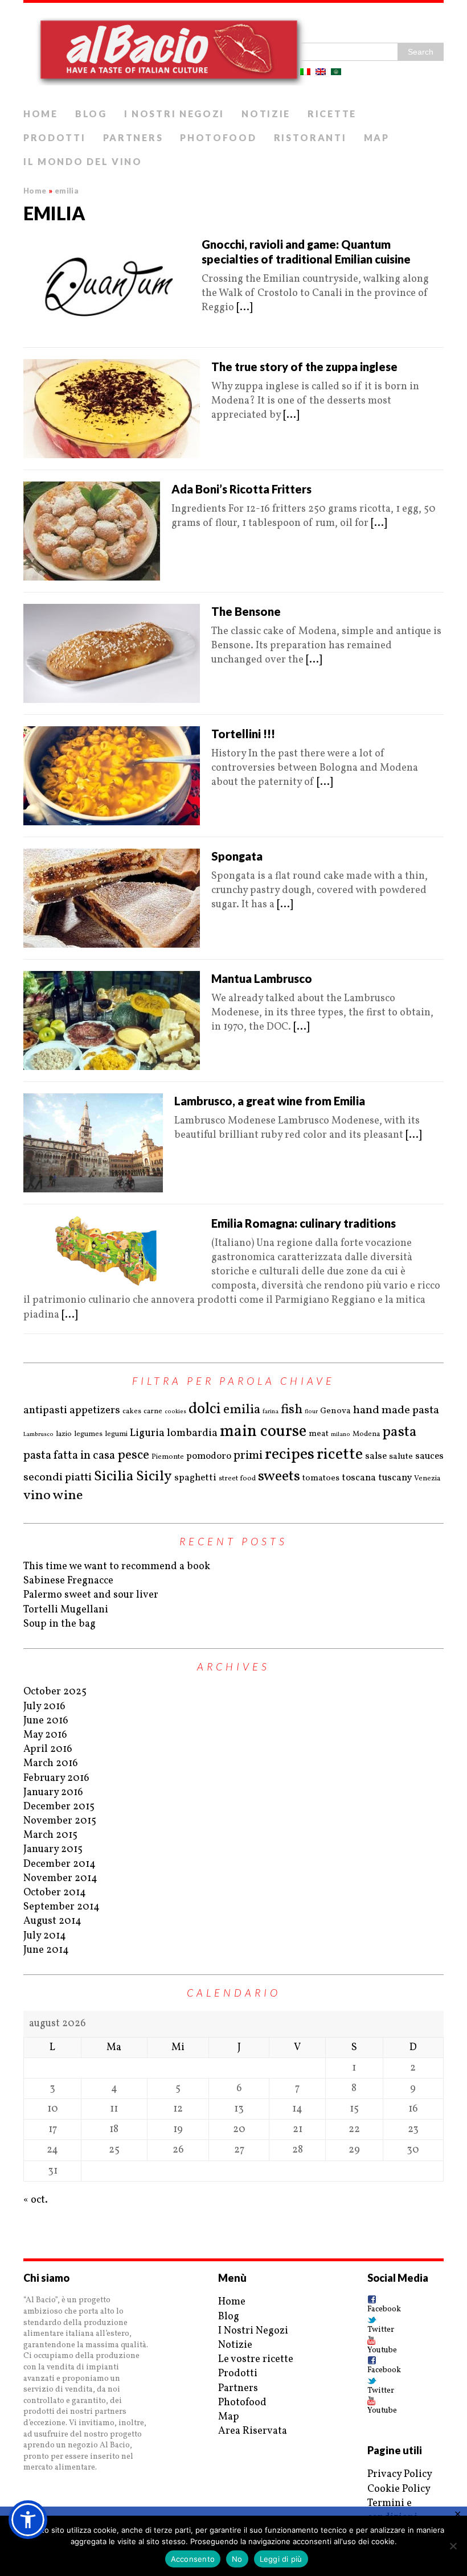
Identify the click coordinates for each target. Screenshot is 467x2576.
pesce (133, 1455)
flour (311, 1412)
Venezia (427, 1479)
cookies (175, 1412)
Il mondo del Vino (83, 161)
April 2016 (48, 1749)
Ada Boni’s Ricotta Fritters (241, 489)
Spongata (237, 856)
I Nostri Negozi (175, 114)
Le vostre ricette (256, 2359)
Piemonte (168, 1457)
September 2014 (62, 1907)
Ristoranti (310, 137)
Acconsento (193, 2559)
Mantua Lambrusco (262, 978)
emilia (242, 1410)
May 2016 (45, 1735)
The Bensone (246, 611)
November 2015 (60, 1821)
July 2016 (44, 1707)
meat (319, 1434)
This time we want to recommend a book (117, 1567)
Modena (366, 1434)
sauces (429, 1456)
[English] (321, 72)
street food (237, 1479)
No (237, 2559)
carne (153, 1412)
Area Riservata (253, 2431)
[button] (28, 2520)
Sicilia (114, 1477)
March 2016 (51, 1764)
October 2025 (55, 1692)
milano (341, 1434)
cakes (132, 1412)
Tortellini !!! (243, 734)
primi (248, 1456)
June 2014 (46, 1950)
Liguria (147, 1433)
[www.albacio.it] (233, 53)
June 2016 (46, 1721)
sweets (279, 1476)
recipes (290, 1454)
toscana (359, 1478)
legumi (116, 1434)
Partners (133, 137)
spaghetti (195, 1478)
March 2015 (50, 1835)
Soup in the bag (60, 1624)
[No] (453, 2546)
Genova (335, 1411)
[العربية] (336, 72)
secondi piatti (58, 1478)
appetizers (95, 1410)
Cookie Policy (399, 2489)
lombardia (192, 1433)
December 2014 (60, 1864)
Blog (91, 114)
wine (68, 1496)
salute (401, 1457)
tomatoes (321, 1478)
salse (376, 1456)
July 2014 (45, 1936)
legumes (88, 1434)
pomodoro (209, 1456)
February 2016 (56, 1778)
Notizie (266, 114)
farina (271, 1412)
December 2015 (59, 1807)
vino (37, 1496)
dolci (205, 1410)
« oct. (36, 2200)
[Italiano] (305, 72)
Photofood (218, 137)
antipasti (45, 1410)
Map (377, 137)
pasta (400, 1432)
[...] (244, 308)
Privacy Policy (400, 2474)
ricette (340, 1454)
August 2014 (52, 1921)
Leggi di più (281, 2559)
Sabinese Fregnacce (68, 1581)
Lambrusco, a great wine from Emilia (270, 1101)
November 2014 (60, 1878)
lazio (64, 1434)
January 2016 (53, 1793)
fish (292, 1410)
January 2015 (53, 1849)
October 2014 (55, 1893)
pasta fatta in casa (69, 1456)
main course (263, 1432)
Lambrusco (38, 1434)
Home (41, 114)
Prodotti (55, 137)
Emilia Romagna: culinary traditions (304, 1223)
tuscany (395, 1478)
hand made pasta (396, 1410)
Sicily (154, 1477)
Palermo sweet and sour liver (91, 1595)
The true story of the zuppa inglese (304, 367)
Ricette (332, 114)
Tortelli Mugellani (66, 1610)
